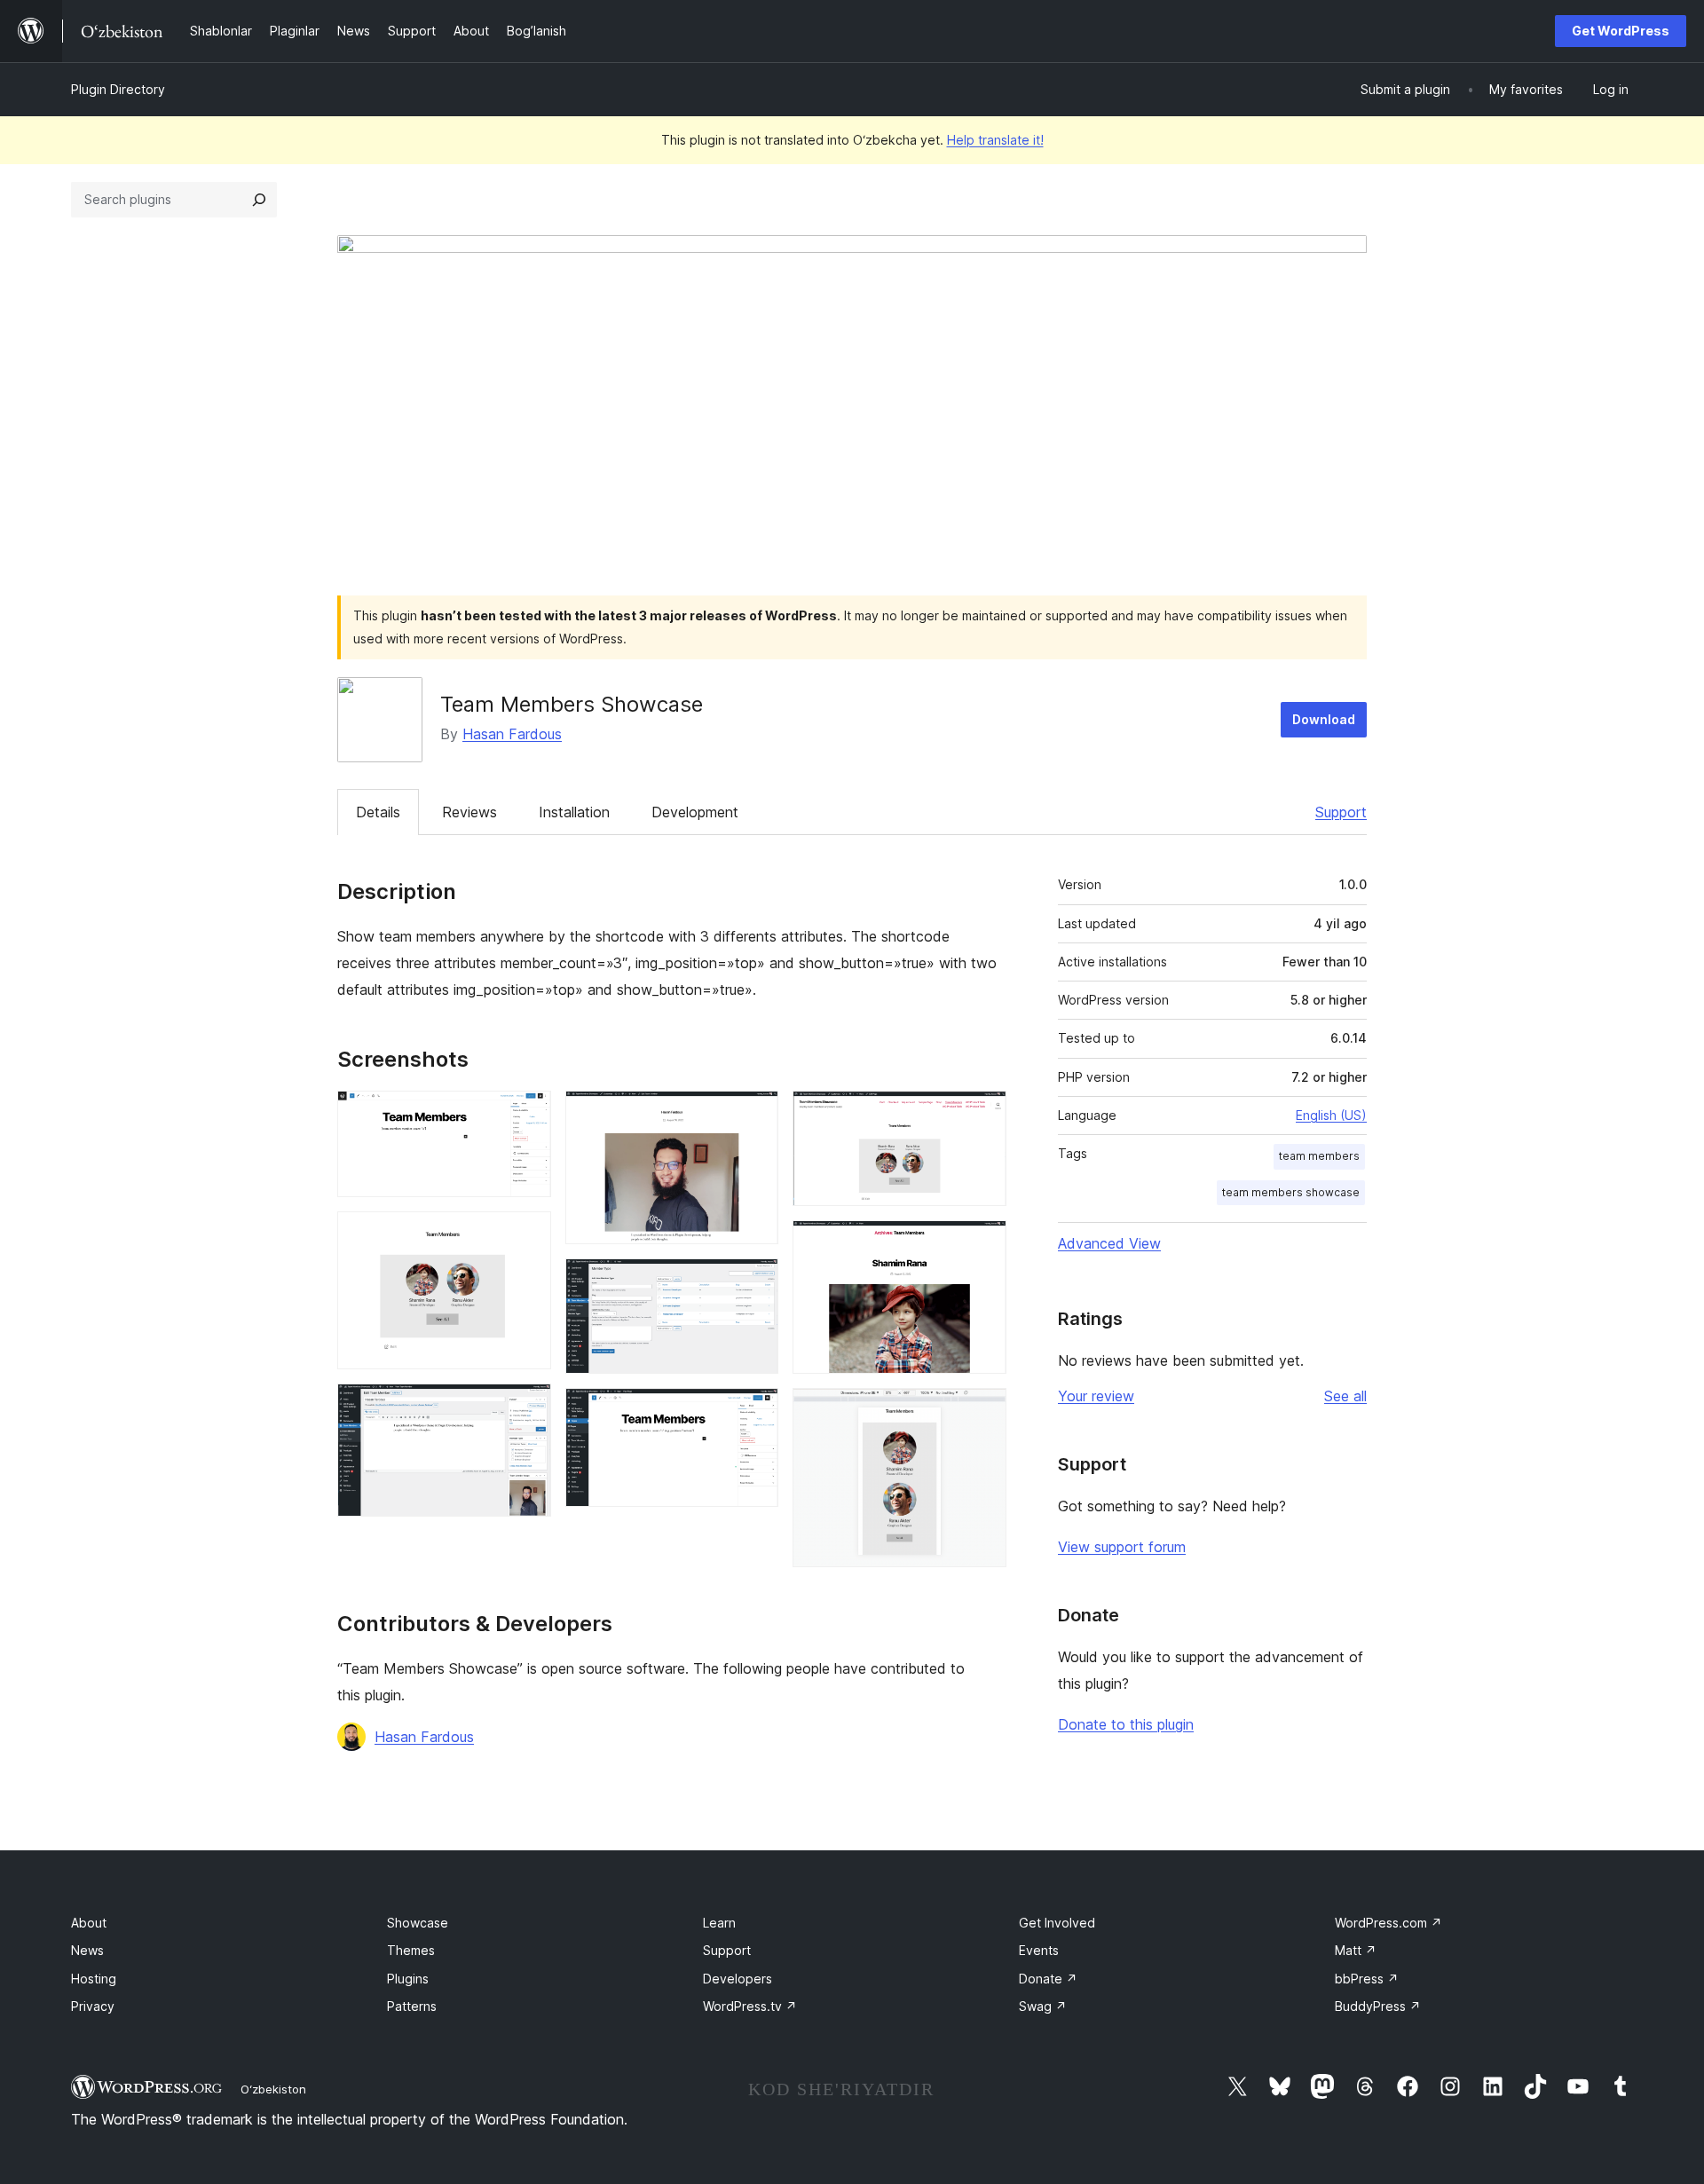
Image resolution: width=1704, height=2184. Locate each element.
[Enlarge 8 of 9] (982, 1244)
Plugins (408, 1979)
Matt (1356, 1950)
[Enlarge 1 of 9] (527, 1115)
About (89, 1923)
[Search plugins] (259, 200)
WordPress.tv (750, 2006)
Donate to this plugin (1126, 1724)
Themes (411, 1950)
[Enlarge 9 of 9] (982, 1412)
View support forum (1122, 1547)
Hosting (94, 1979)
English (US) (1331, 1115)
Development (695, 812)
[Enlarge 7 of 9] (982, 1115)
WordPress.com (1388, 1923)
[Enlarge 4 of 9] (754, 1115)
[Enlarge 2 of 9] (527, 1235)
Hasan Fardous (512, 734)
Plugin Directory (118, 89)
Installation (574, 812)
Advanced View (1109, 1243)
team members (1319, 1156)
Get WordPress (1621, 31)
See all (1345, 1396)
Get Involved (1057, 1923)
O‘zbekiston (273, 2089)
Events (1039, 1950)
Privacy (93, 2006)
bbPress (1367, 1979)
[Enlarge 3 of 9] (527, 1407)
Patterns (412, 2006)
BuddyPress (1378, 2006)
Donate (1048, 1979)
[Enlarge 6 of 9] (754, 1412)
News (87, 1950)
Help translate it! (995, 140)
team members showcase (1291, 1192)
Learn (719, 1923)
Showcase (418, 1923)
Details (378, 812)
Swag (1043, 2006)
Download (1324, 719)
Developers (738, 1979)
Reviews (469, 812)
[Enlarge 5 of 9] (754, 1282)
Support (1341, 812)
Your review (1096, 1396)
